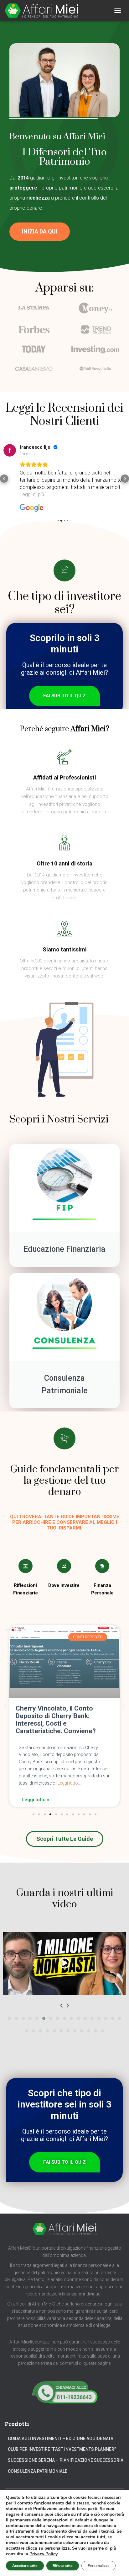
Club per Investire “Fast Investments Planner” (62, 2449)
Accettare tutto (25, 2566)
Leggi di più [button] (32, 494)
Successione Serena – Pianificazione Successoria (66, 2460)
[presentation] (61, 2005)
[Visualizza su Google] (10, 450)
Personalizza (98, 2566)
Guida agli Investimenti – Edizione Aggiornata (61, 2439)
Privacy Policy (43, 2554)
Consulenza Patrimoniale (38, 2471)
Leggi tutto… (69, 1783)
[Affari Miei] (44, 11)
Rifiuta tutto (63, 2566)
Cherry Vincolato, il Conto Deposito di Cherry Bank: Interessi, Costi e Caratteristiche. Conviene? (56, 1720)
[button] (40, 232)
